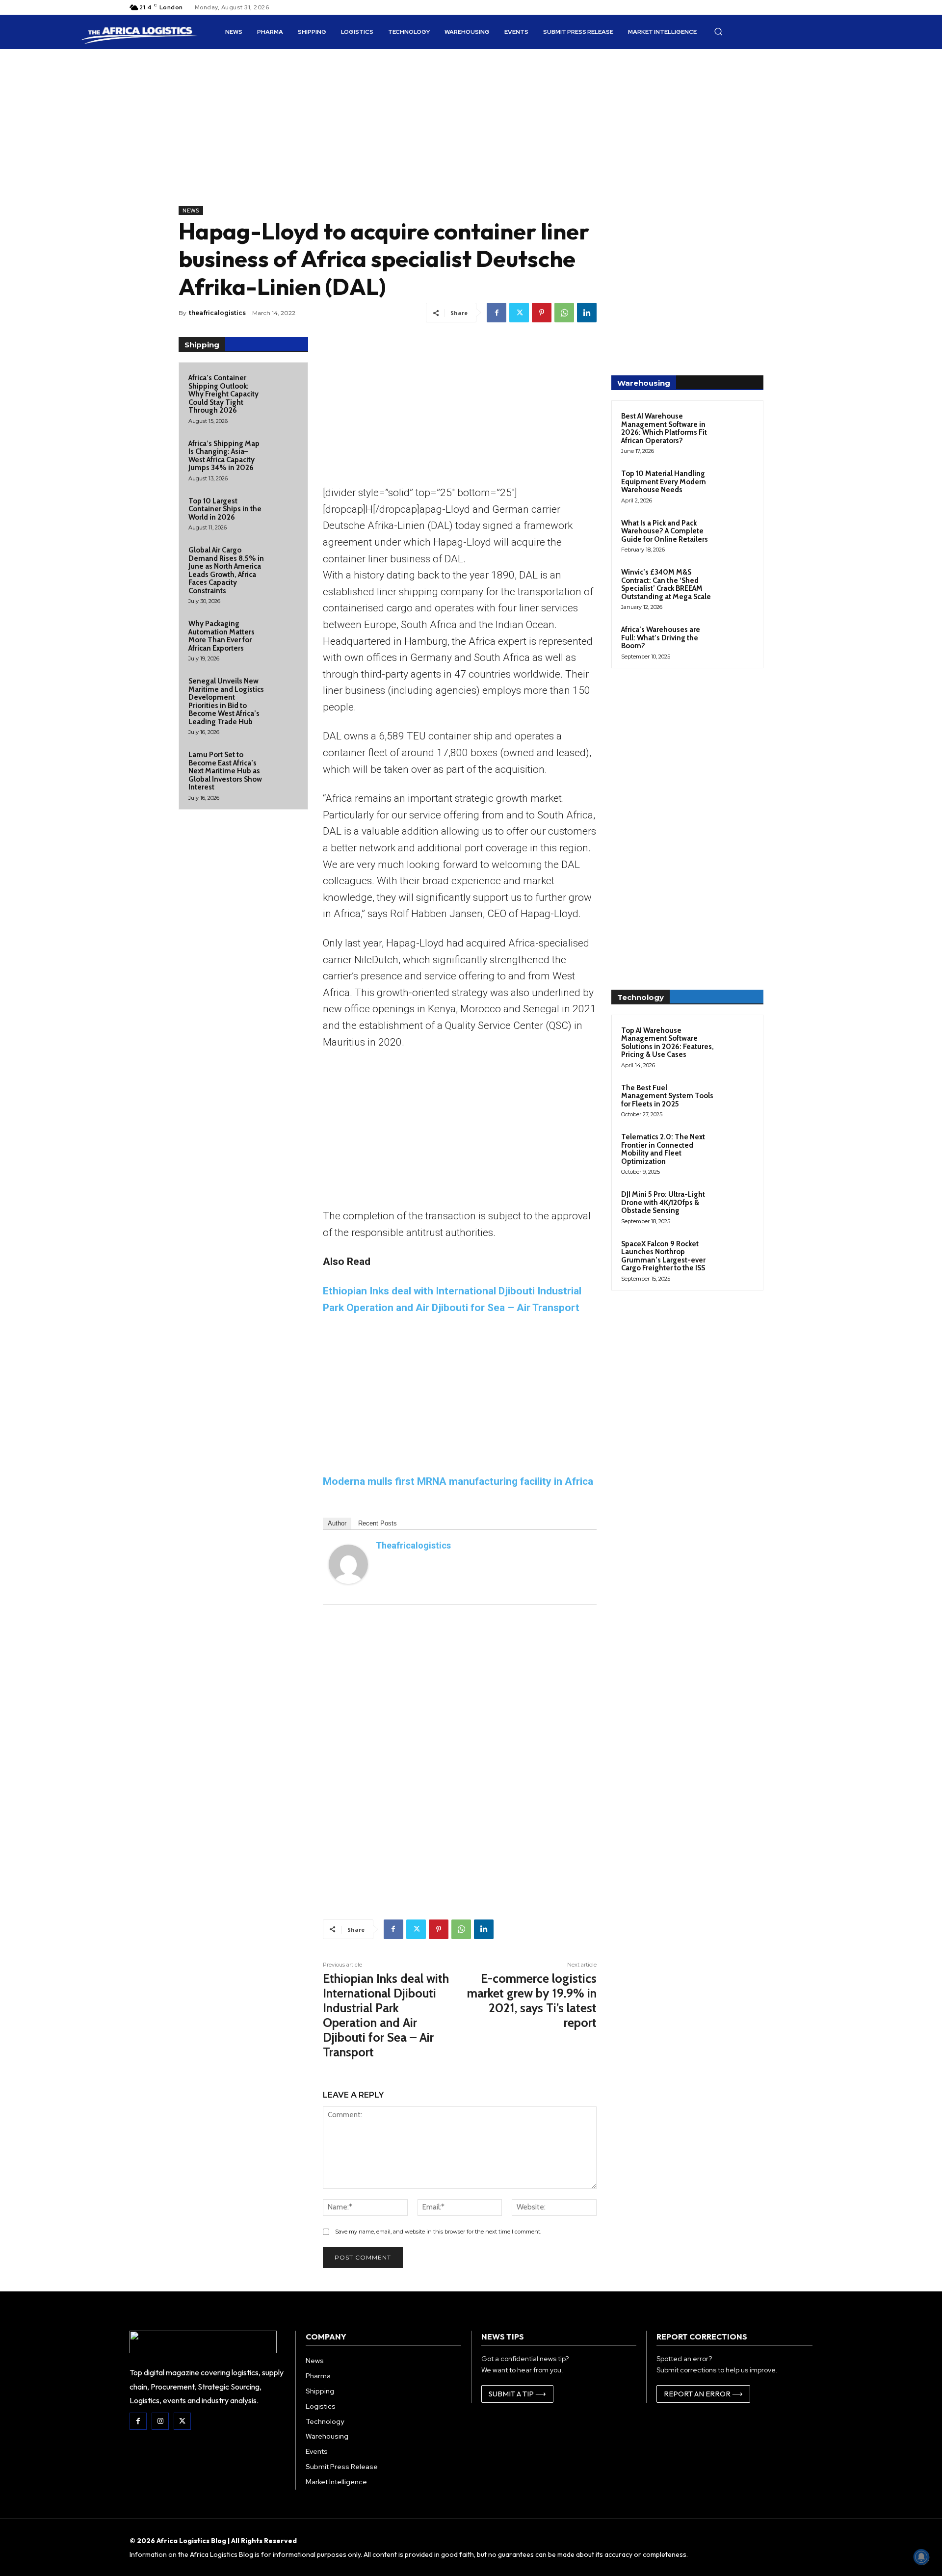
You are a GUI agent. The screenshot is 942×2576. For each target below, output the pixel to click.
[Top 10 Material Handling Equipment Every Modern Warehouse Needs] (736, 485)
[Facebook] (497, 313)
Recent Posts (378, 1523)
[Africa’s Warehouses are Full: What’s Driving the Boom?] (736, 641)
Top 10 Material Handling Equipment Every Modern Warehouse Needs (664, 482)
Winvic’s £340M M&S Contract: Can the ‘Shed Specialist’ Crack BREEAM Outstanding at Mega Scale (666, 584)
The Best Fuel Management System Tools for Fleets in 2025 (667, 1096)
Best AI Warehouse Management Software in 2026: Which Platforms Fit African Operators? (664, 428)
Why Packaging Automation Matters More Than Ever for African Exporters (222, 636)
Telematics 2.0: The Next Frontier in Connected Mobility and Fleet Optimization (663, 1149)
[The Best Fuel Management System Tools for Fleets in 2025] (736, 1099)
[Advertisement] (388, 137)
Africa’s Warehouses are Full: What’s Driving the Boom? (661, 638)
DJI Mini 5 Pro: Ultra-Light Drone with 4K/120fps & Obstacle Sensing (663, 1202)
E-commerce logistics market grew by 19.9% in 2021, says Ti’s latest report (532, 2000)
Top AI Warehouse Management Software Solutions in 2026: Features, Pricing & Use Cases (667, 1043)
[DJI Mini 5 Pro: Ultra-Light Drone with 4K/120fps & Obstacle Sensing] (736, 1206)
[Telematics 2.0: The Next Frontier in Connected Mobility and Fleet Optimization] (736, 1148)
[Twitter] (519, 313)
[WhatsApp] (564, 313)
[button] (718, 31)
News (191, 210)
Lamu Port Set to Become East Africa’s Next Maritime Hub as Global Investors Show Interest (225, 771)
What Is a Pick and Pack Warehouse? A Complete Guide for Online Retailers (665, 531)
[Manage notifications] (921, 2557)
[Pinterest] (542, 313)
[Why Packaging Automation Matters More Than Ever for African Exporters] (284, 632)
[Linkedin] (587, 313)
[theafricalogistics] (348, 1564)
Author (337, 1523)
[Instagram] (160, 2421)
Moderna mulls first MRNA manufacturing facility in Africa (458, 1481)
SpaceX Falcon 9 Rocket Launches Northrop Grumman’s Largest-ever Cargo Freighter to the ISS (663, 1256)
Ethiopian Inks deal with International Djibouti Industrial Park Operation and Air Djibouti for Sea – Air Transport (386, 2015)
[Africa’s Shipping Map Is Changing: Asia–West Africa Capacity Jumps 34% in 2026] (284, 452)
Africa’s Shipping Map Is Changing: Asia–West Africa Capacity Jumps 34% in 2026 (224, 456)
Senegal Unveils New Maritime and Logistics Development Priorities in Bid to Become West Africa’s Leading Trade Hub (226, 701)
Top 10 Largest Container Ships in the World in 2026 (225, 509)
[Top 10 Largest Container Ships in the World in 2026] (284, 509)
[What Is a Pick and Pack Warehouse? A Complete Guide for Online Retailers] (736, 534)
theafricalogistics (217, 313)
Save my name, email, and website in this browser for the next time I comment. (438, 2232)
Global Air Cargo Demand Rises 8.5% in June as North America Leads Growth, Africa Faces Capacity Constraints (226, 570)
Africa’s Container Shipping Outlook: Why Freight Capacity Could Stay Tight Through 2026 (223, 394)
